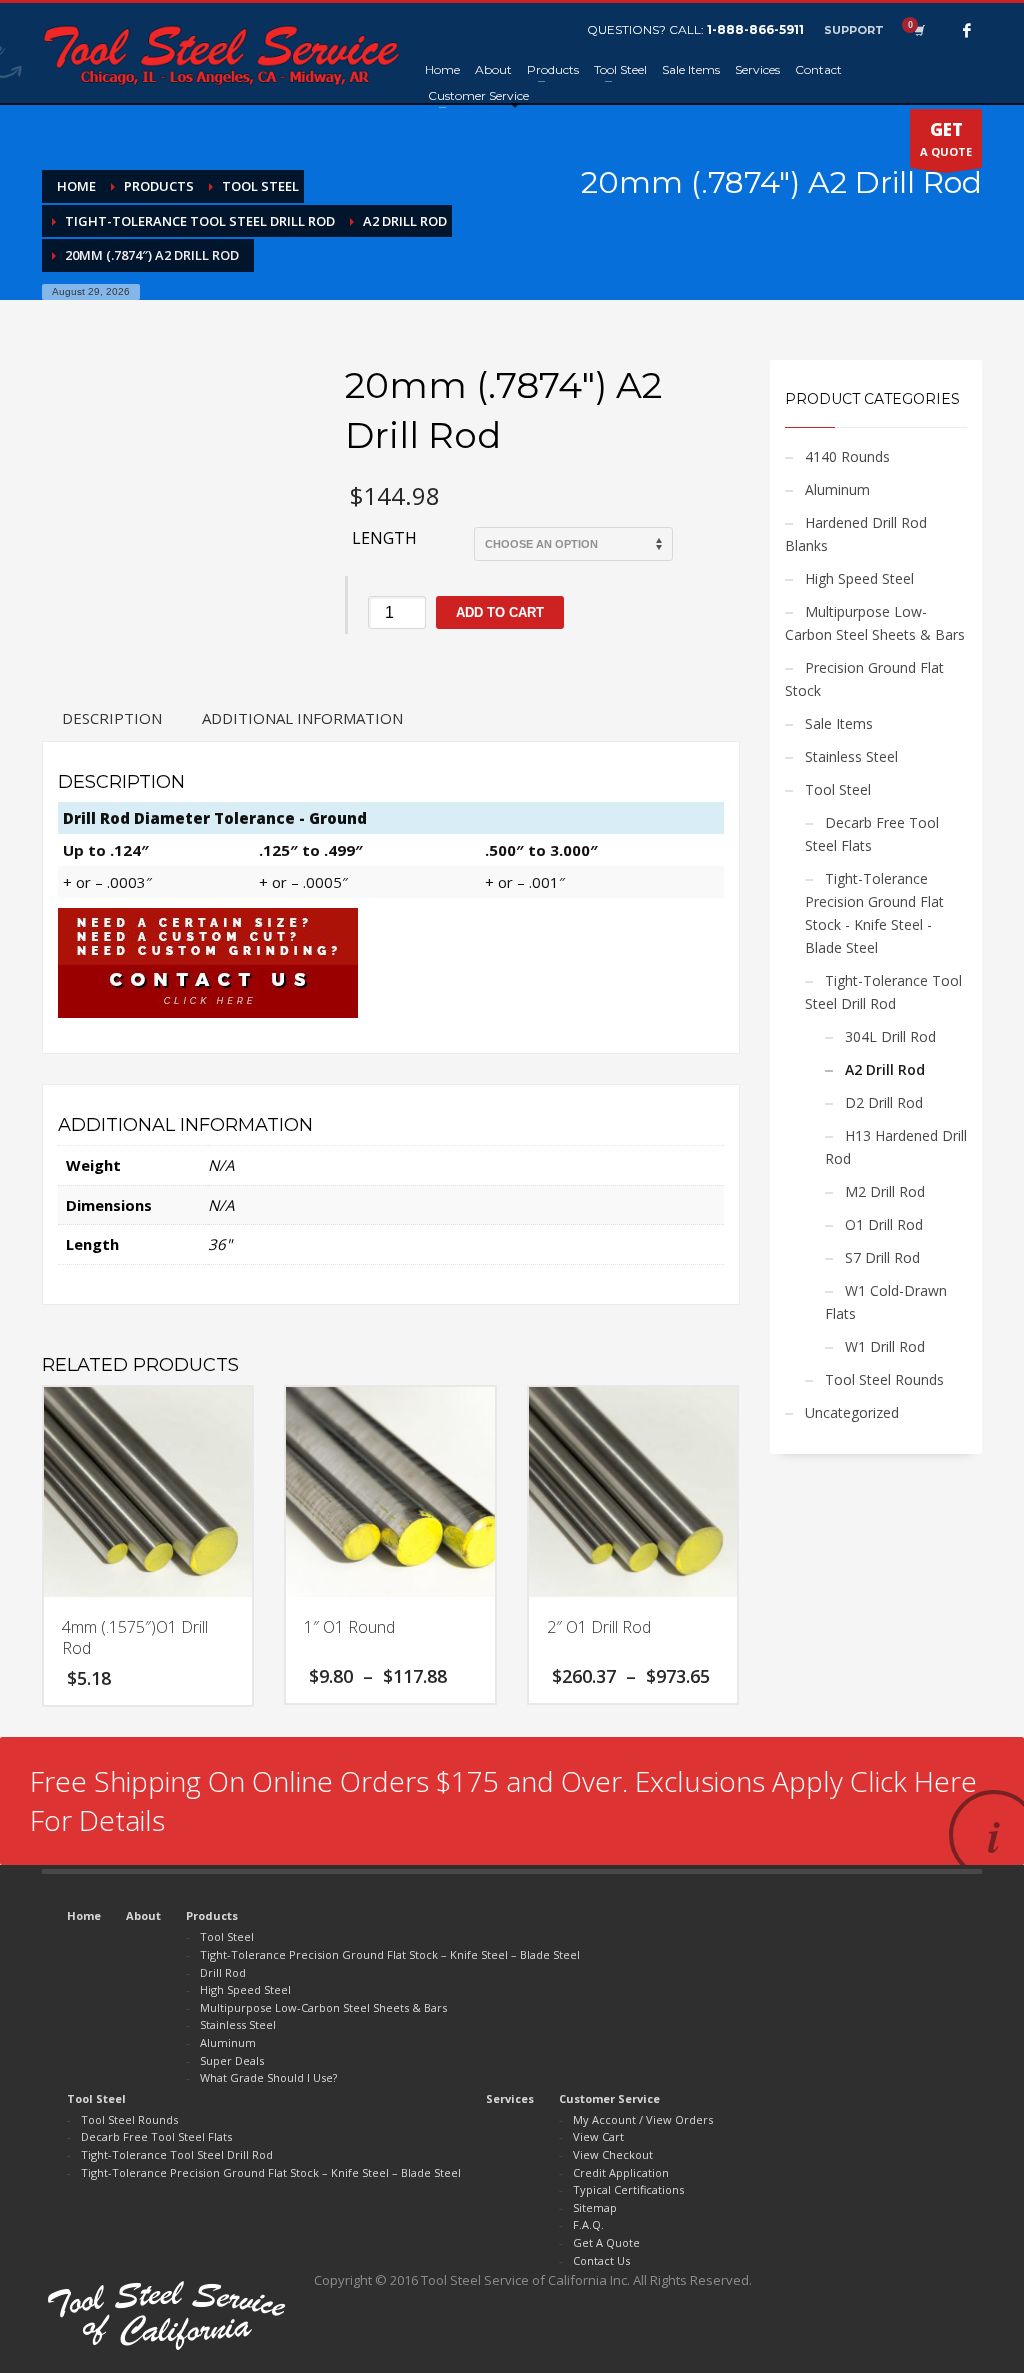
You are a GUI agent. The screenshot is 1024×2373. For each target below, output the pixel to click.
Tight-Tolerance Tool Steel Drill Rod (883, 992)
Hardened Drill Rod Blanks (856, 534)
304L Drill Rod (890, 1036)
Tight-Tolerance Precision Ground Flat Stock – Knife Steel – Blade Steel (390, 1954)
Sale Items (839, 723)
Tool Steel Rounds (884, 1379)
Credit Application (621, 2172)
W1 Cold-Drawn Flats (886, 1302)
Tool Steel (838, 789)
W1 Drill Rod (885, 1346)
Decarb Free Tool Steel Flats (872, 834)
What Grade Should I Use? (268, 2077)
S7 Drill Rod (882, 1257)
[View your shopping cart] (918, 30)
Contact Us (601, 2260)
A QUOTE (946, 138)
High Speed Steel (859, 578)
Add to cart (500, 612)
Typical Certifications (628, 2189)
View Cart (598, 2136)
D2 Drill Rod (884, 1102)
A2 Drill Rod (885, 1069)
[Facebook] (967, 30)
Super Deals (232, 2060)
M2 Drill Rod (885, 1191)
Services (510, 2098)
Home (84, 1915)
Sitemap (595, 2207)
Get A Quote (606, 2242)
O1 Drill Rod (884, 1224)
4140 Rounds (847, 456)
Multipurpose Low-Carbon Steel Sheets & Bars (875, 623)
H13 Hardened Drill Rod (896, 1147)
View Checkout (613, 2154)
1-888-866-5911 (755, 29)
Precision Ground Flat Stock (864, 679)
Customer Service (609, 2098)
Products (212, 1915)
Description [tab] (112, 718)
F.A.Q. (588, 2224)
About (143, 1915)
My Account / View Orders (643, 2119)
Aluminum (837, 489)
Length (384, 538)
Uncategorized (852, 1412)
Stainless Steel (851, 756)
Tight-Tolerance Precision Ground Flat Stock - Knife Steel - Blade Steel (874, 913)
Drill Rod (223, 1972)
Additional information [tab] (302, 718)
